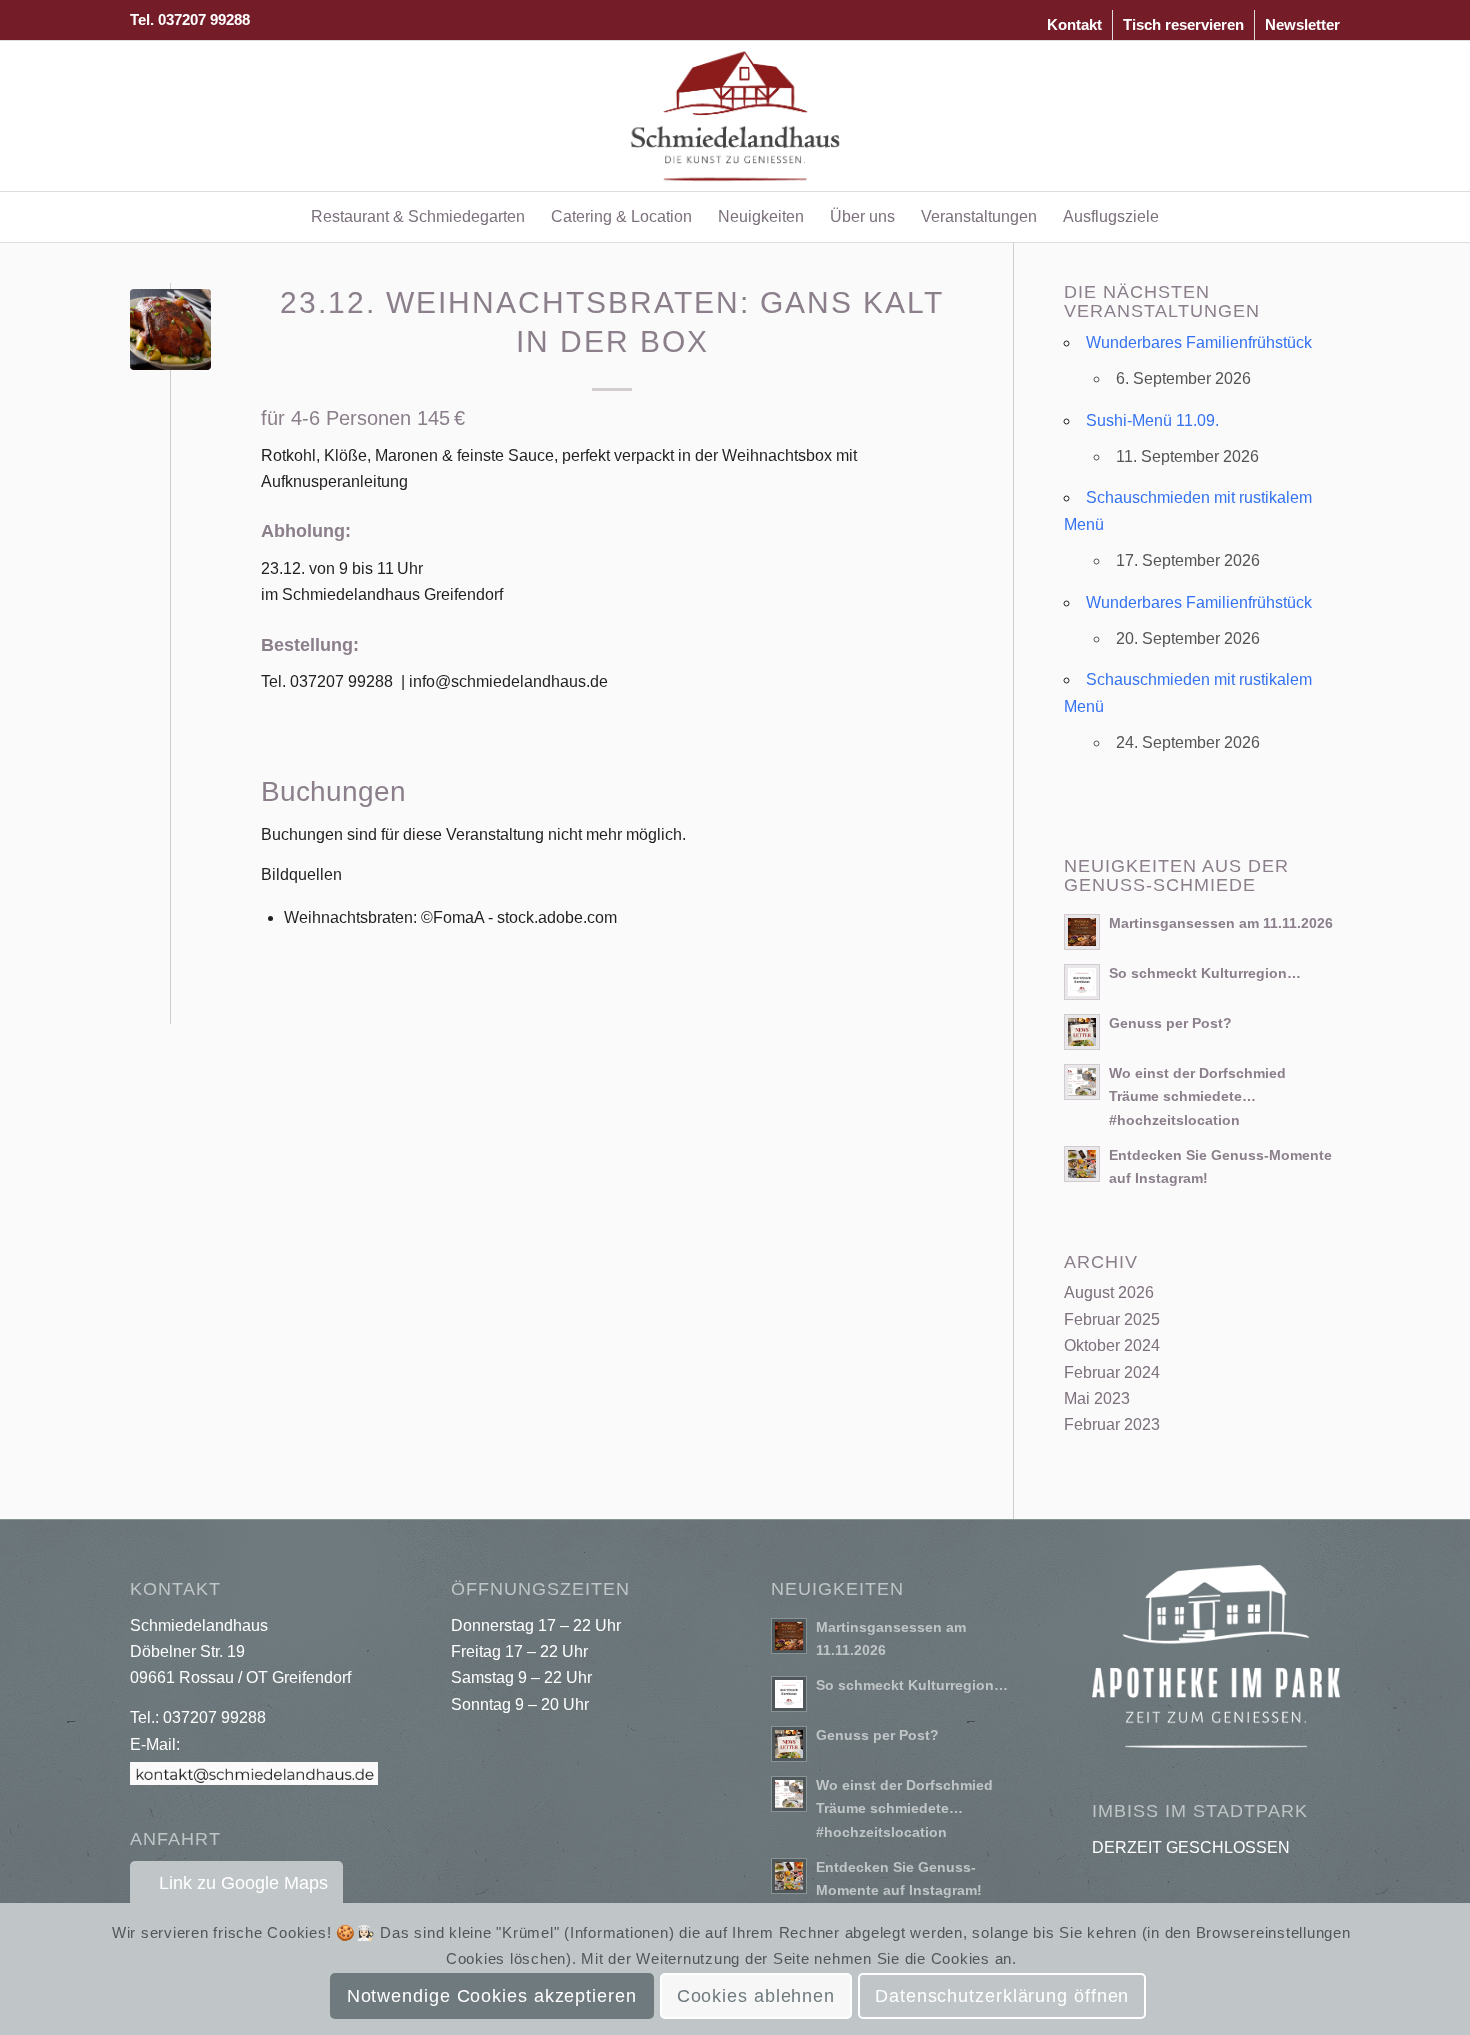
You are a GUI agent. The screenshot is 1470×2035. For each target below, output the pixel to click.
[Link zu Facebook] (1295, 116)
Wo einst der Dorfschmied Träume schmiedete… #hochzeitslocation (1197, 1096)
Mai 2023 (1097, 1398)
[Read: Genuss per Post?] (1082, 1032)
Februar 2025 (1112, 1319)
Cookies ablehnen (756, 1996)
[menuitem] (1075, 25)
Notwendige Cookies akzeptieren (492, 1996)
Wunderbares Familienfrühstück (1199, 342)
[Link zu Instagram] (1325, 116)
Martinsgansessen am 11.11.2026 (1221, 923)
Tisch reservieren (1183, 24)
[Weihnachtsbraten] (170, 329)
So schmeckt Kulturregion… (1205, 973)
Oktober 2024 (1112, 1345)
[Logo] (735, 116)
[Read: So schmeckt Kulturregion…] (1082, 982)
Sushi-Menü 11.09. (1152, 420)
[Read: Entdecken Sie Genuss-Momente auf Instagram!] (1082, 1164)
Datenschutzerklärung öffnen (1002, 1996)
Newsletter (1302, 24)
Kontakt (1074, 24)
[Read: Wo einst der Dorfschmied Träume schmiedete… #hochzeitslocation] (1082, 1082)
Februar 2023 (1112, 1424)
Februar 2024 (1112, 1372)
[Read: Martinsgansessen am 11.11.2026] (1082, 932)
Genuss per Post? (1170, 1023)
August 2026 (1109, 1292)
